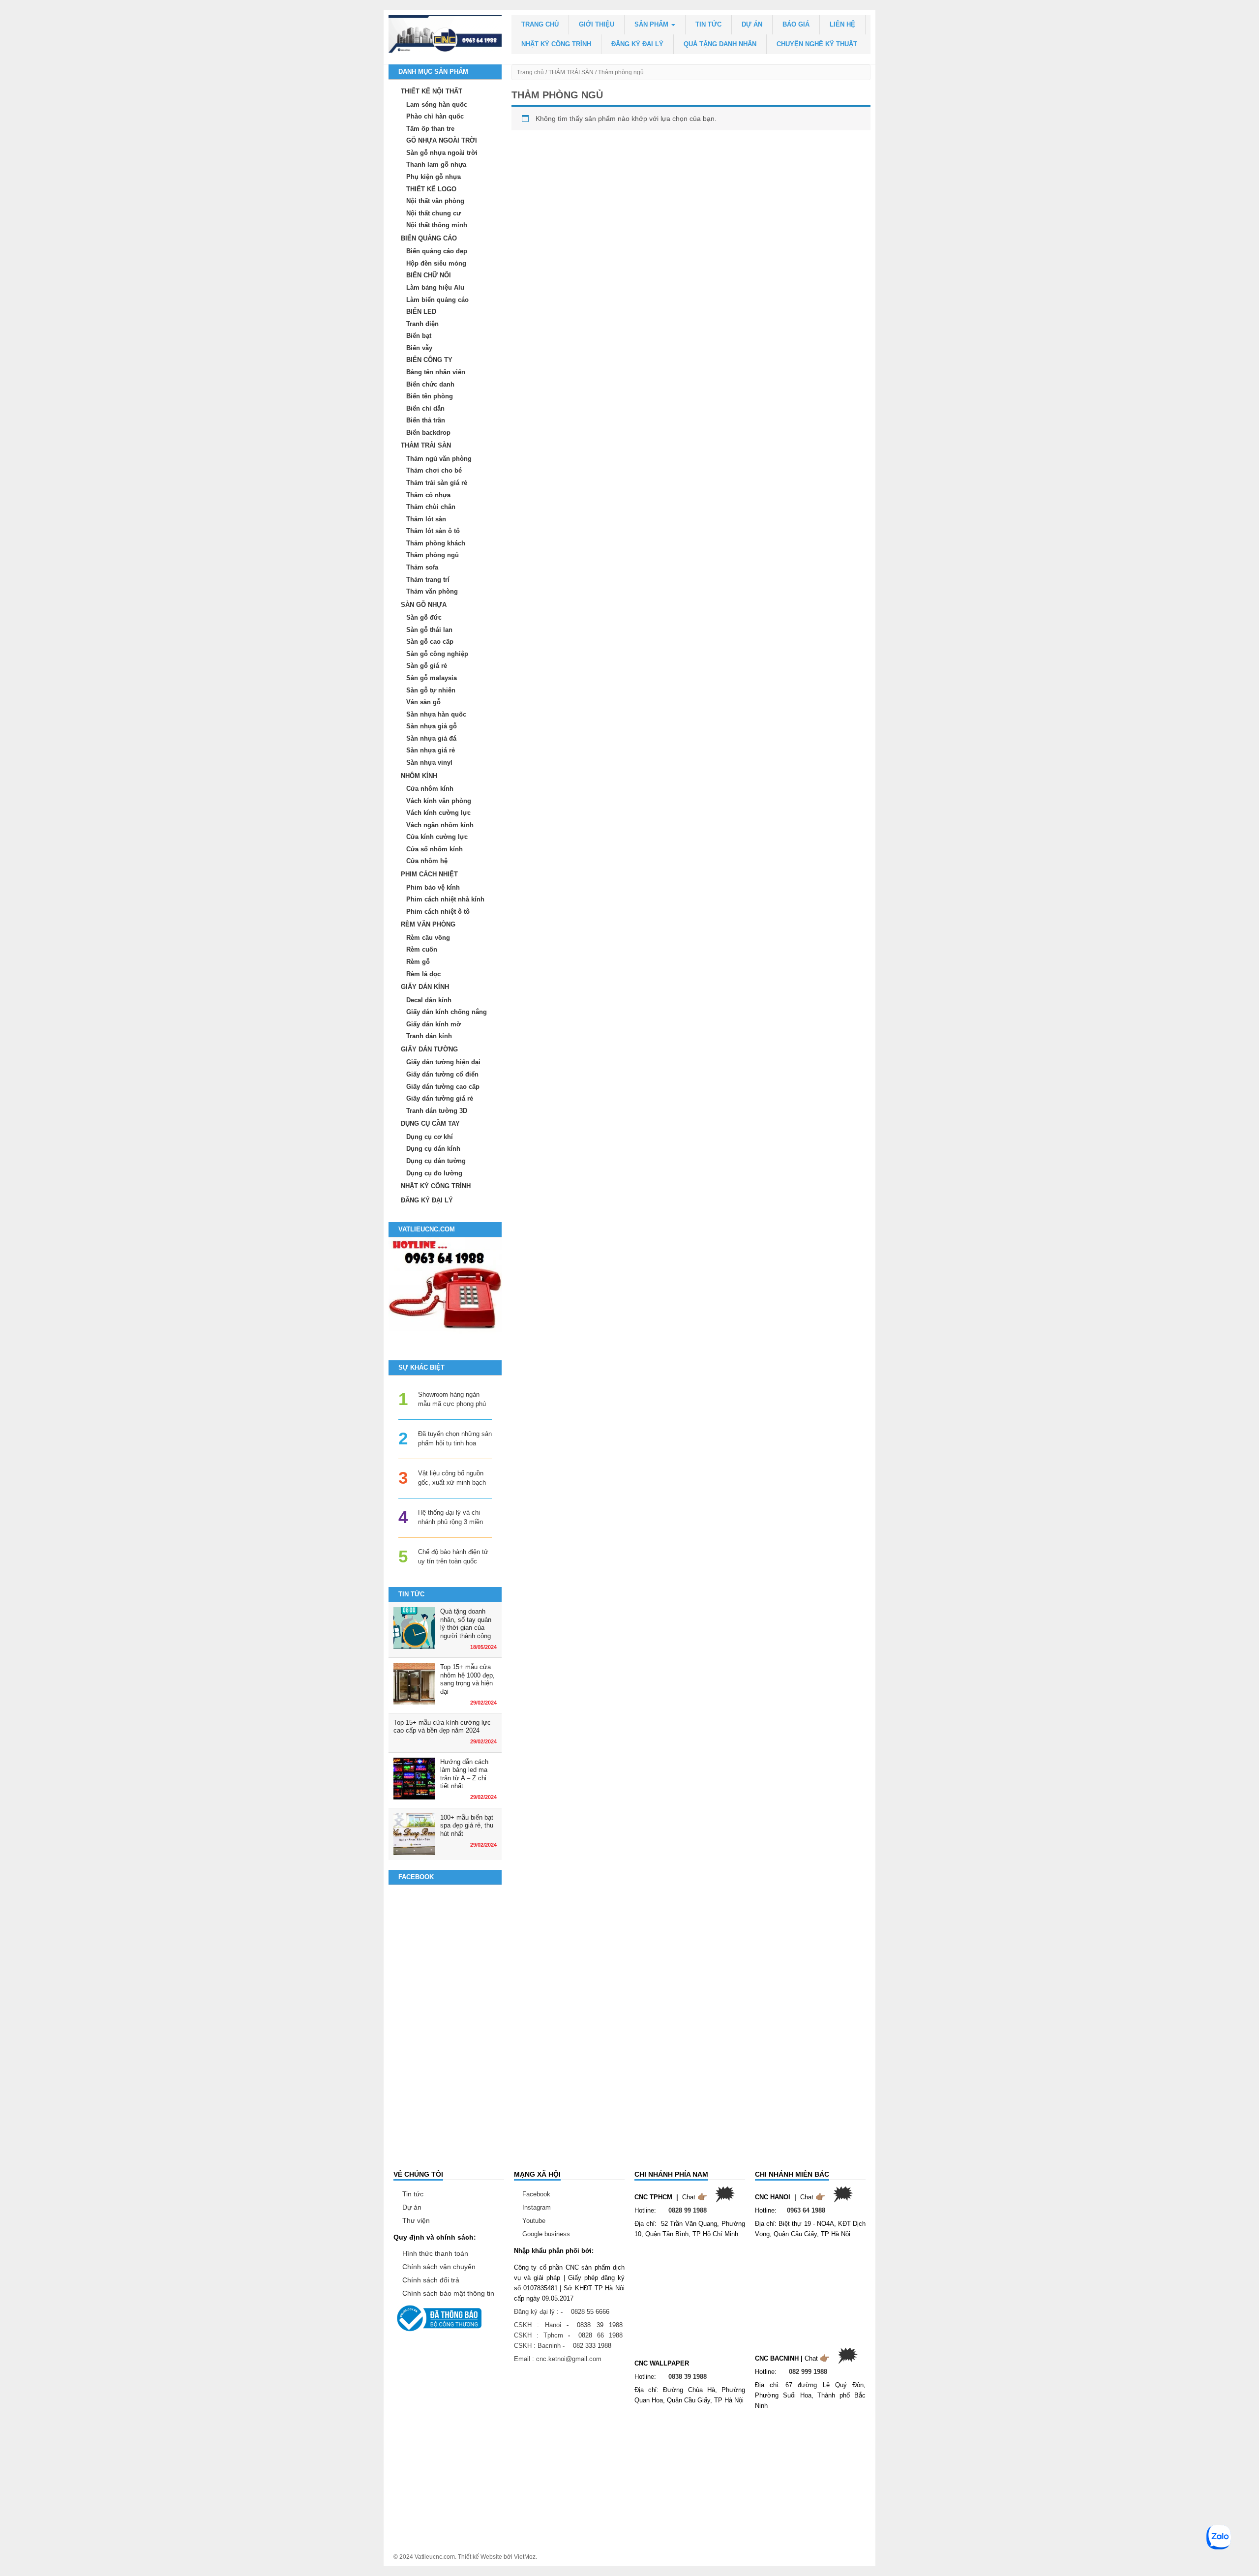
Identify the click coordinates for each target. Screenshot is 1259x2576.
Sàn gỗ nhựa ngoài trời (442, 153)
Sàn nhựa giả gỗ (432, 726)
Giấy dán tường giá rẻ (440, 1098)
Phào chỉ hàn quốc (435, 116)
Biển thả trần (426, 420)
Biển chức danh (430, 384)
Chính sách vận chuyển (439, 2267)
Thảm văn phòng (432, 591)
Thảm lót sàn (426, 519)
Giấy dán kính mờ (434, 1024)
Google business (546, 2234)
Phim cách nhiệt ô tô (438, 912)
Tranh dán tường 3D (437, 1111)
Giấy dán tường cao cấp (443, 1087)
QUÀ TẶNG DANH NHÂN (720, 44)
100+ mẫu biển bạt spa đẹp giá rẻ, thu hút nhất (467, 1826)
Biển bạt (419, 336)
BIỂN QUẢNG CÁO (429, 238)
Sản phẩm (652, 24)
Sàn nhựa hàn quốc (436, 714)
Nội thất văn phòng (435, 201)
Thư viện (416, 2220)
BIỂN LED (421, 312)
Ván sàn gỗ (423, 702)
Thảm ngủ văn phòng (439, 459)
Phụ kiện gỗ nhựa (434, 177)
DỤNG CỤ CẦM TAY (430, 1123)
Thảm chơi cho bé (434, 470)
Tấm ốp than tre (430, 129)
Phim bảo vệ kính (433, 887)
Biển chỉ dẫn (425, 408)
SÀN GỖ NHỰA (424, 605)
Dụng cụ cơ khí (430, 1137)
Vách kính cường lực (438, 813)
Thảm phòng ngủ (433, 555)
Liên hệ (842, 24)
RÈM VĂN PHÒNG (428, 924)
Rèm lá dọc (423, 974)
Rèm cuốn (422, 949)
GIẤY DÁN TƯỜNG (429, 1049)
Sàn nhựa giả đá (431, 738)
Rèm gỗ (418, 962)
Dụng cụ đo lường (434, 1173)
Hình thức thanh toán (435, 2253)
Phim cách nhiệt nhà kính (445, 899)
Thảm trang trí (428, 580)
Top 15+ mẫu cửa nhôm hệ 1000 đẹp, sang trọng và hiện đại (467, 1679)
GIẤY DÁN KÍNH (425, 987)
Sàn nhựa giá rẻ (431, 750)
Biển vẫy (419, 348)
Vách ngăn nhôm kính (440, 825)
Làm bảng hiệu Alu (435, 287)
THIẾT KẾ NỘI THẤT (432, 91)
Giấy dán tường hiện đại (443, 1062)
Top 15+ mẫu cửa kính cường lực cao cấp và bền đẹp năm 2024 (442, 1727)
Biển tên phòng (430, 396)
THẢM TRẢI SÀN (571, 72)
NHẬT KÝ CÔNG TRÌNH (556, 44)
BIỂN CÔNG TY (429, 360)
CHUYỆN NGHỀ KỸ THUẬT (817, 44)
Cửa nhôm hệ (427, 861)
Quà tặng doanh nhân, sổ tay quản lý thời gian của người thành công (466, 1624)
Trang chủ (540, 24)
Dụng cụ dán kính (433, 1149)
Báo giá (796, 24)
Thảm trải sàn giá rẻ (437, 483)
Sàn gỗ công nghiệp (437, 654)
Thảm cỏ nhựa (428, 495)
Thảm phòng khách (436, 543)
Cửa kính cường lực (437, 837)
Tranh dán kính (429, 1036)
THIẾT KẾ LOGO (431, 189)
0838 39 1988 (600, 2325)
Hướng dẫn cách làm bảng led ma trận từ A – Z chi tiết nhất (464, 1774)
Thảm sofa (422, 567)
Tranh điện (422, 324)
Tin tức (708, 24)
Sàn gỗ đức (424, 617)
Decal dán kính (429, 1000)
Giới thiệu (597, 24)
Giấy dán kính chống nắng (447, 1012)
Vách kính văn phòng (439, 801)
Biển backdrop (428, 433)
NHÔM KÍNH (419, 776)
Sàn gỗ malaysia (432, 678)
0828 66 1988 (600, 2335)
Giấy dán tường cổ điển (442, 1074)
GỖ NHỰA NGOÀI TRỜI (442, 140)
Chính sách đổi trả (431, 2280)
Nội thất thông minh (437, 225)
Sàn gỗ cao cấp (430, 642)
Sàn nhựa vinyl (429, 763)
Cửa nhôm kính (430, 789)
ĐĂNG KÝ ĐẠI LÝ (637, 44)
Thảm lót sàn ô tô (433, 531)
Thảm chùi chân (431, 507)
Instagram (537, 2207)
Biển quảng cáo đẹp (437, 251)
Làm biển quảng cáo (437, 300)
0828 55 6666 (590, 2312)
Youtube (534, 2221)
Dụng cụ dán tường (436, 1161)
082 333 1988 (592, 2346)
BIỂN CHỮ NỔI (429, 275)
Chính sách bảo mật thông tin (448, 2293)
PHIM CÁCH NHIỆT (429, 874)
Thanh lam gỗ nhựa (436, 165)
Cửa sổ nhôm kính (435, 849)
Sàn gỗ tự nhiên (431, 690)
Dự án (752, 24)
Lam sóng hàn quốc (437, 105)
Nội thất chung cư (434, 213)
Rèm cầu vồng (428, 938)
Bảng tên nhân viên (436, 372)
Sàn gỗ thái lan (429, 630)
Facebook (536, 2194)
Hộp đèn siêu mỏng (436, 263)
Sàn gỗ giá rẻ (427, 666)
